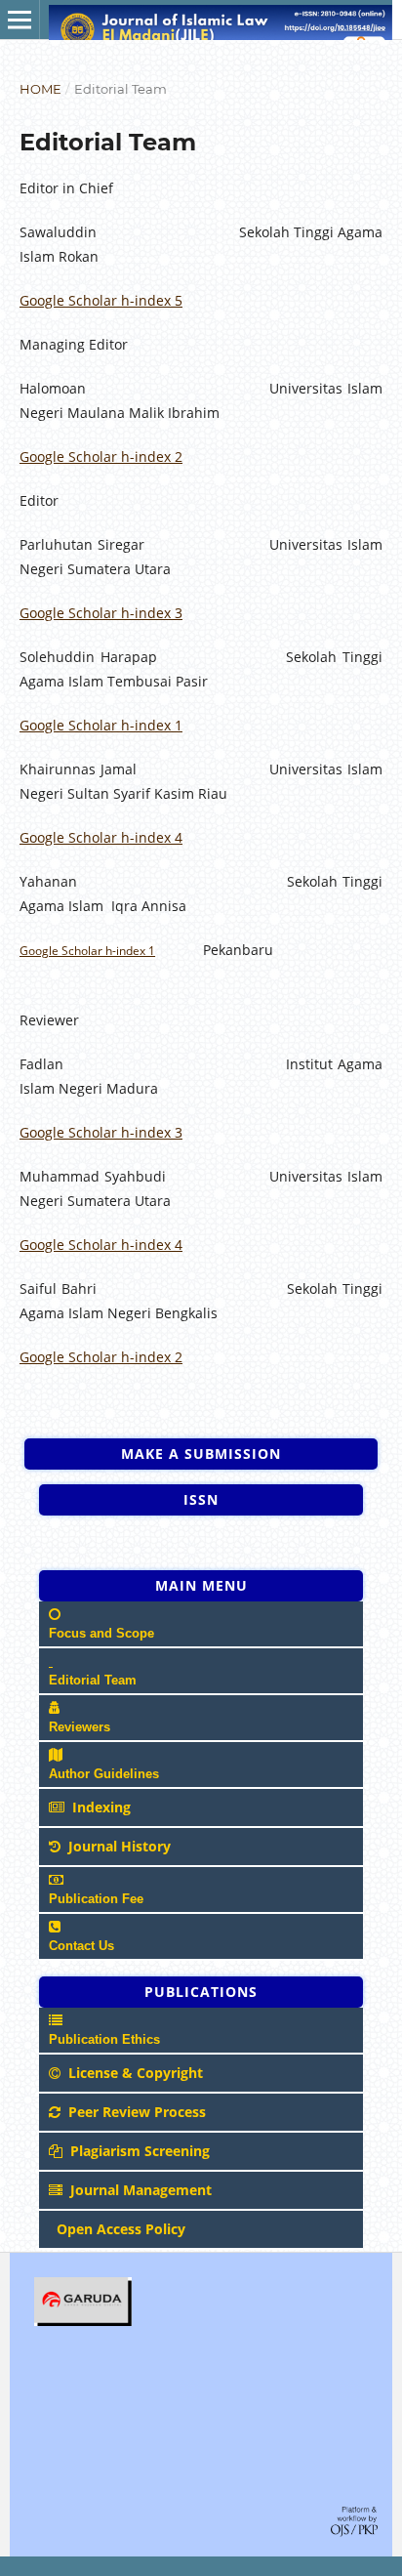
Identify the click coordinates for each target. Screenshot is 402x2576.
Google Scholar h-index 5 (101, 300)
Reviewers (80, 1727)
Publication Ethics (104, 2039)
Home (40, 89)
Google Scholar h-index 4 (101, 837)
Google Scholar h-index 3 (101, 613)
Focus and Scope (101, 1633)
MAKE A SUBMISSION (201, 1454)
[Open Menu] (20, 20)
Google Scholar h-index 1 (101, 725)
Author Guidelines (104, 1774)
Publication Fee (96, 1899)
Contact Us (81, 1946)
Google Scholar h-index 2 (101, 457)
